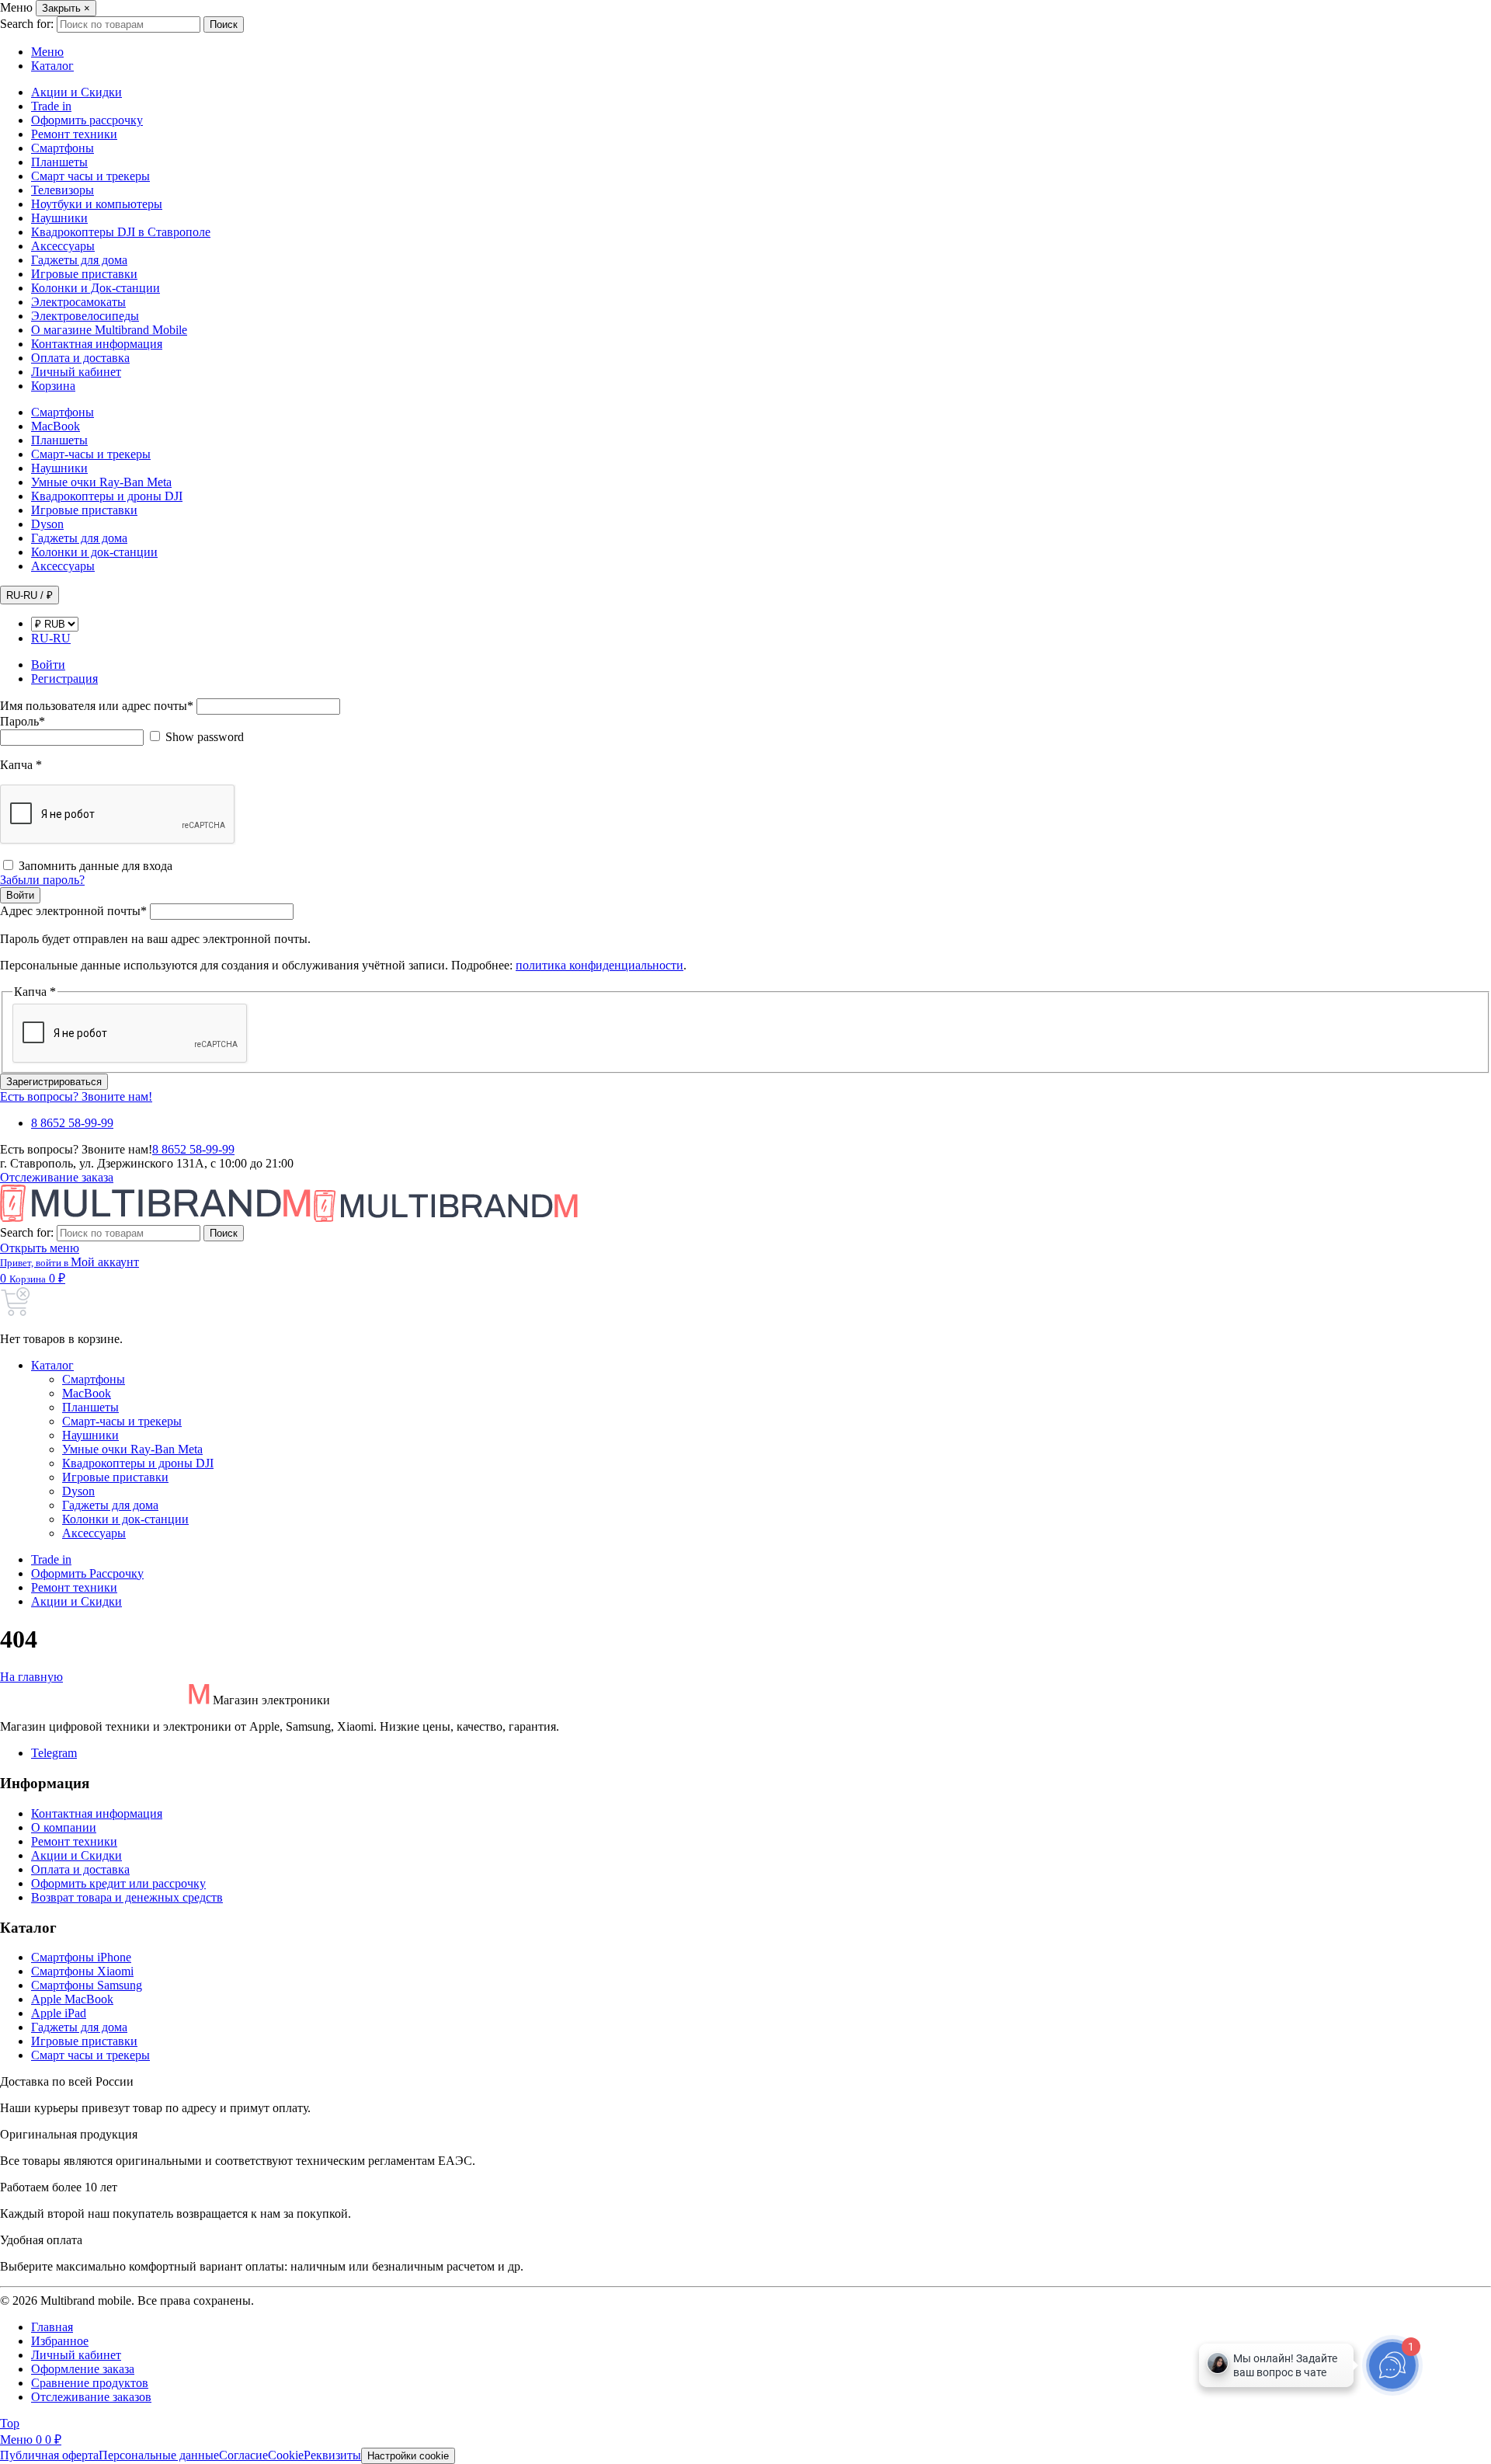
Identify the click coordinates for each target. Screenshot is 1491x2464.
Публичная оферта (49, 2455)
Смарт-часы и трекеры (91, 454)
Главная (52, 2327)
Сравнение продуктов (90, 2383)
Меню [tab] (47, 52)
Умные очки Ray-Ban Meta (101, 482)
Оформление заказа (83, 2369)
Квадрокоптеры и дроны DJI (107, 496)
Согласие (243, 2455)
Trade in (51, 106)
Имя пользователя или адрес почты (97, 706)
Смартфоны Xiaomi (82, 1971)
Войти (20, 895)
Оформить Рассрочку (87, 1573)
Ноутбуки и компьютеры (97, 204)
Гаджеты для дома (79, 260)
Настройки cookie (408, 2456)
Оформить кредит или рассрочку (118, 1883)
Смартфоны (63, 148)
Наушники (59, 218)
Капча (21, 765)
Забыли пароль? (42, 880)
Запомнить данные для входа (96, 866)
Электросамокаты (78, 302)
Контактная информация (97, 344)
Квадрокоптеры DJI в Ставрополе (121, 232)
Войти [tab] (48, 665)
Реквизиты (332, 2455)
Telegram (54, 1753)
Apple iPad (59, 2013)
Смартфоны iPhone (81, 1957)
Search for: (27, 24)
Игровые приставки (84, 274)
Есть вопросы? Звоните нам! (76, 1096)
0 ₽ (37, 1278)
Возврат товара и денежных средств (127, 1897)
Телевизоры (63, 190)
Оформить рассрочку (87, 120)
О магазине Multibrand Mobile (109, 330)
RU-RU (51, 638)
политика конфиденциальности (600, 965)
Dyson (47, 524)
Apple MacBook (72, 1999)
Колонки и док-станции (94, 552)
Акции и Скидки (76, 92)
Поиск (224, 24)
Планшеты (59, 162)
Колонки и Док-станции (96, 288)
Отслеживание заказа (57, 1177)
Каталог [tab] (52, 66)
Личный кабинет (76, 372)
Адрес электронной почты (73, 911)
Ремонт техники (74, 134)
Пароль (23, 721)
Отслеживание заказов (91, 2397)
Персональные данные (159, 2455)
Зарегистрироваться (54, 1082)
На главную (31, 1677)
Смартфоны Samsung (87, 1985)
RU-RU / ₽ (30, 595)
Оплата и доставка (80, 358)
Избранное (60, 2341)
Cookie (286, 2455)
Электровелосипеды (85, 316)
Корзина (53, 386)
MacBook (56, 426)
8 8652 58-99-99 (72, 1123)
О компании (64, 1827)
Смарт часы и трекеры (90, 176)
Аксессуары (63, 246)
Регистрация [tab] (64, 679)
